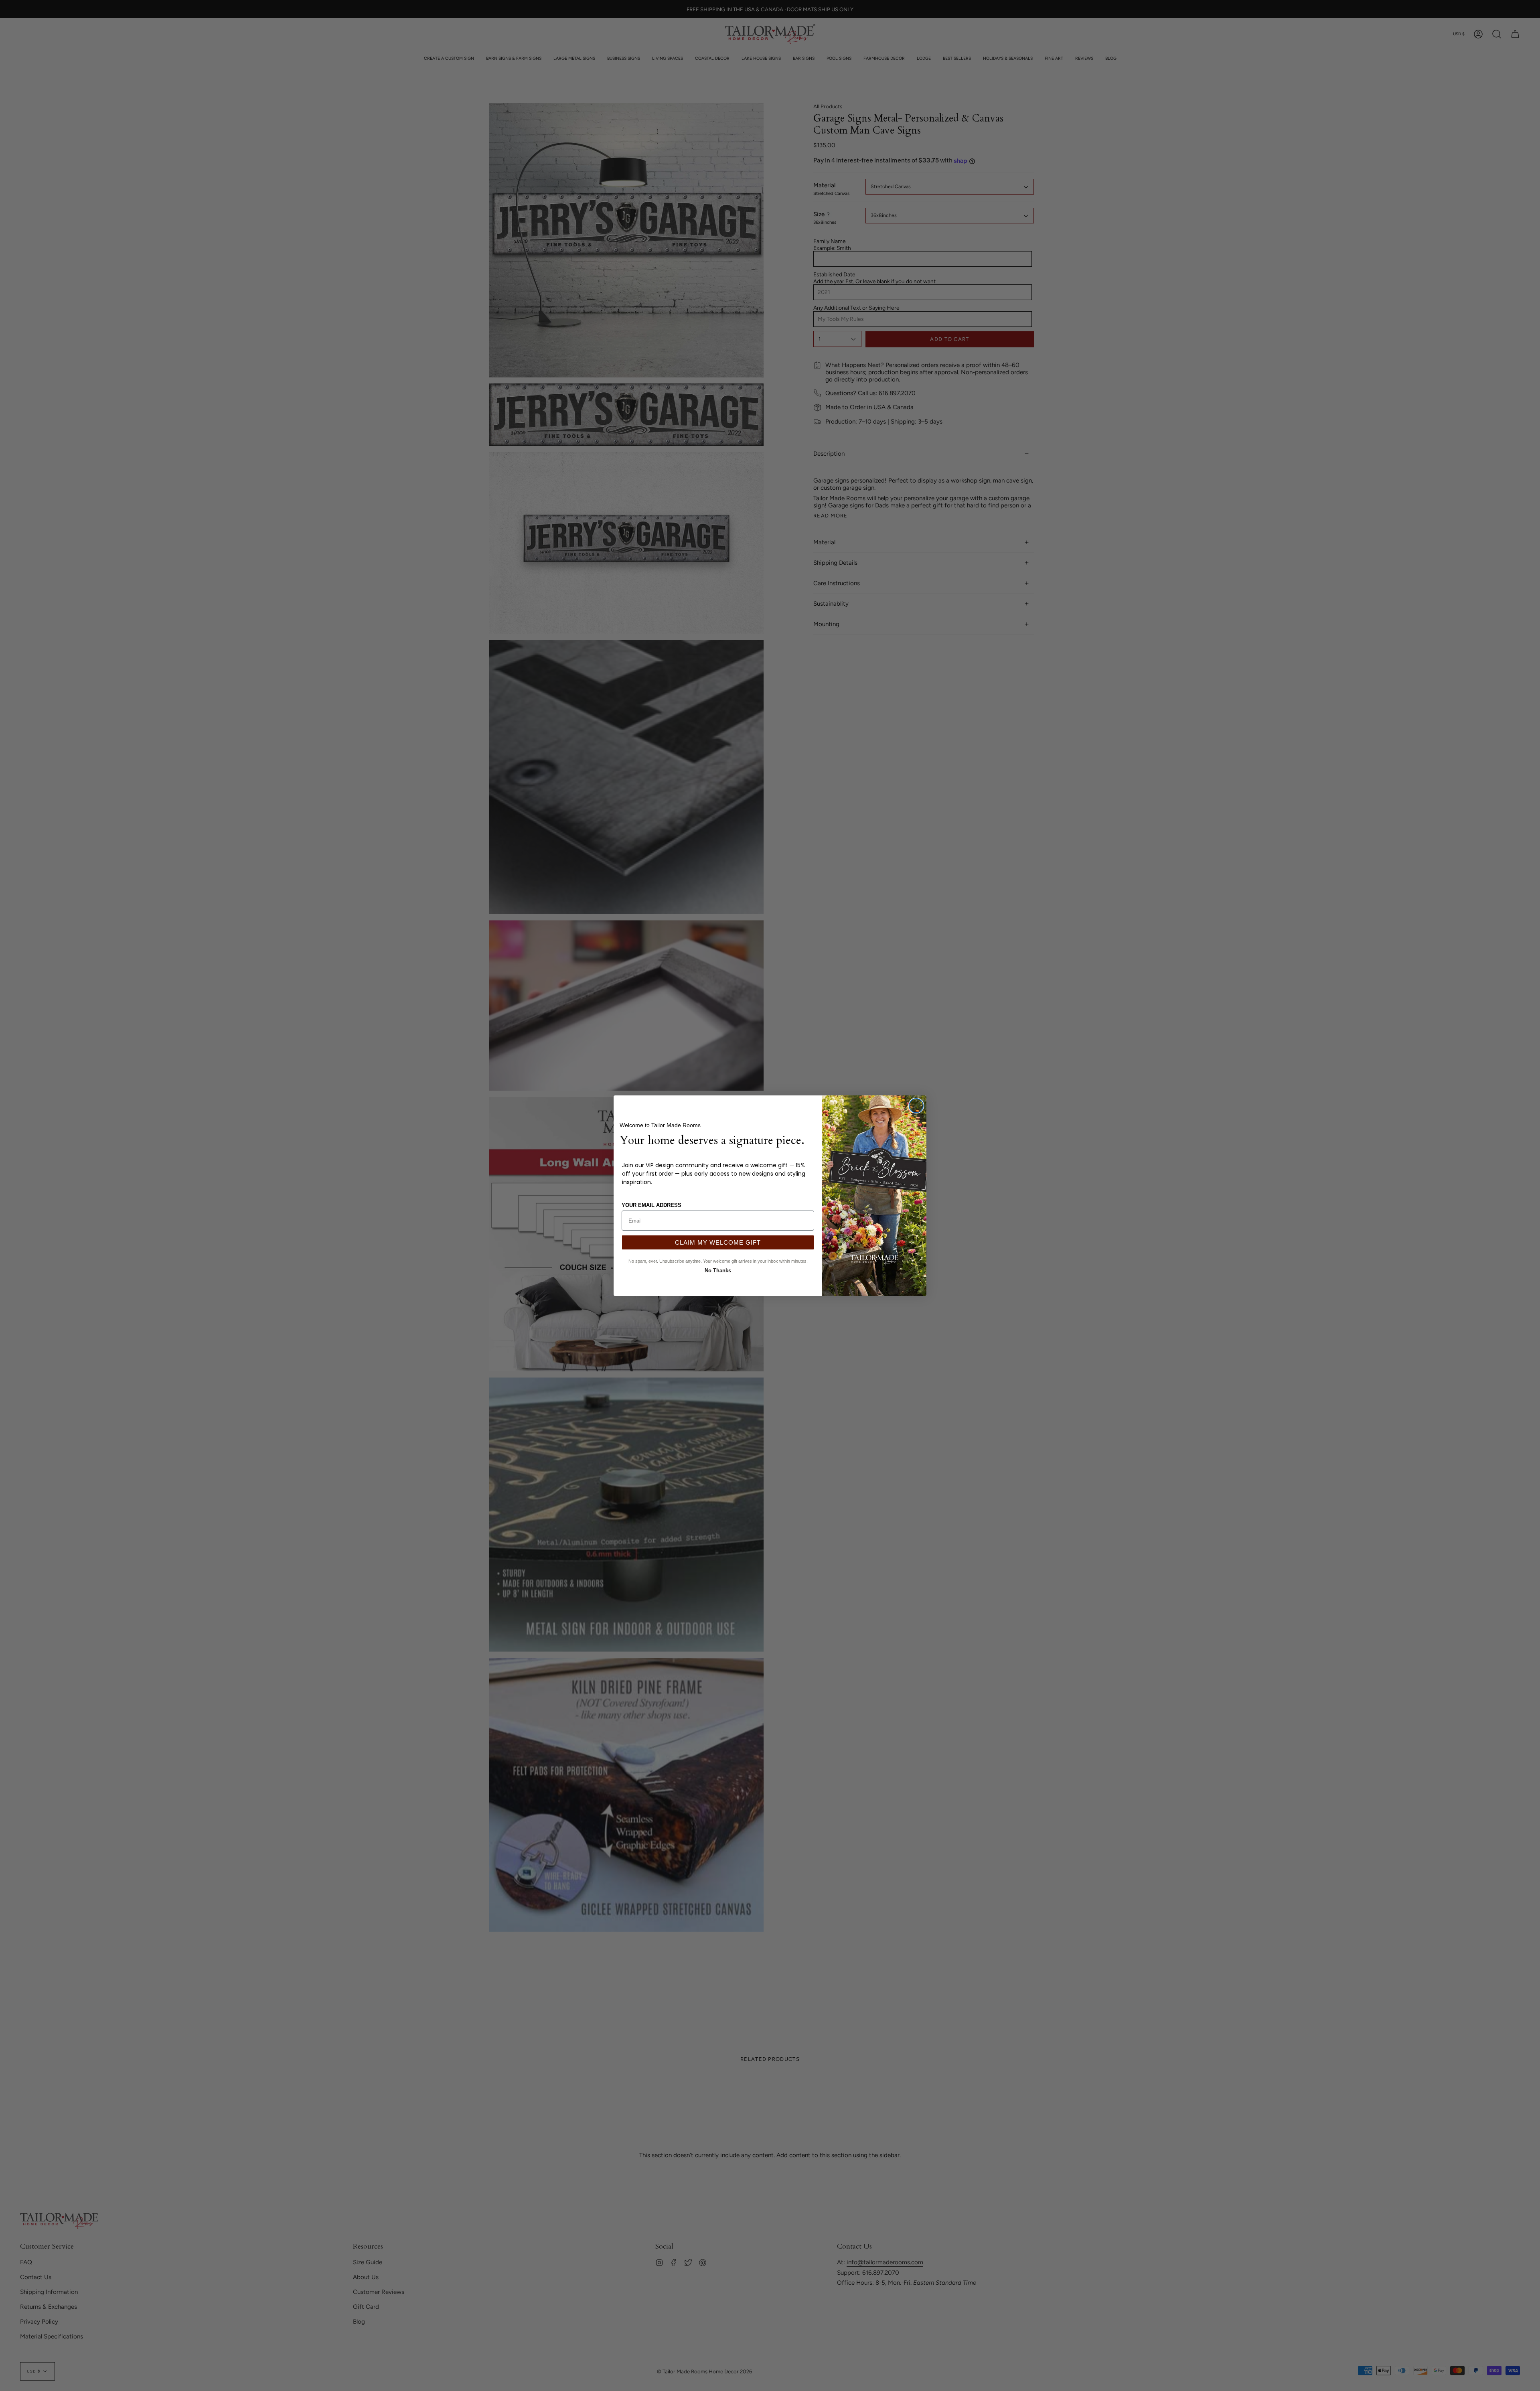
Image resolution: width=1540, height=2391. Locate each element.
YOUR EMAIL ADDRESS (651, 1205)
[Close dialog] (916, 1106)
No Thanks (718, 1270)
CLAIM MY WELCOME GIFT (718, 1242)
